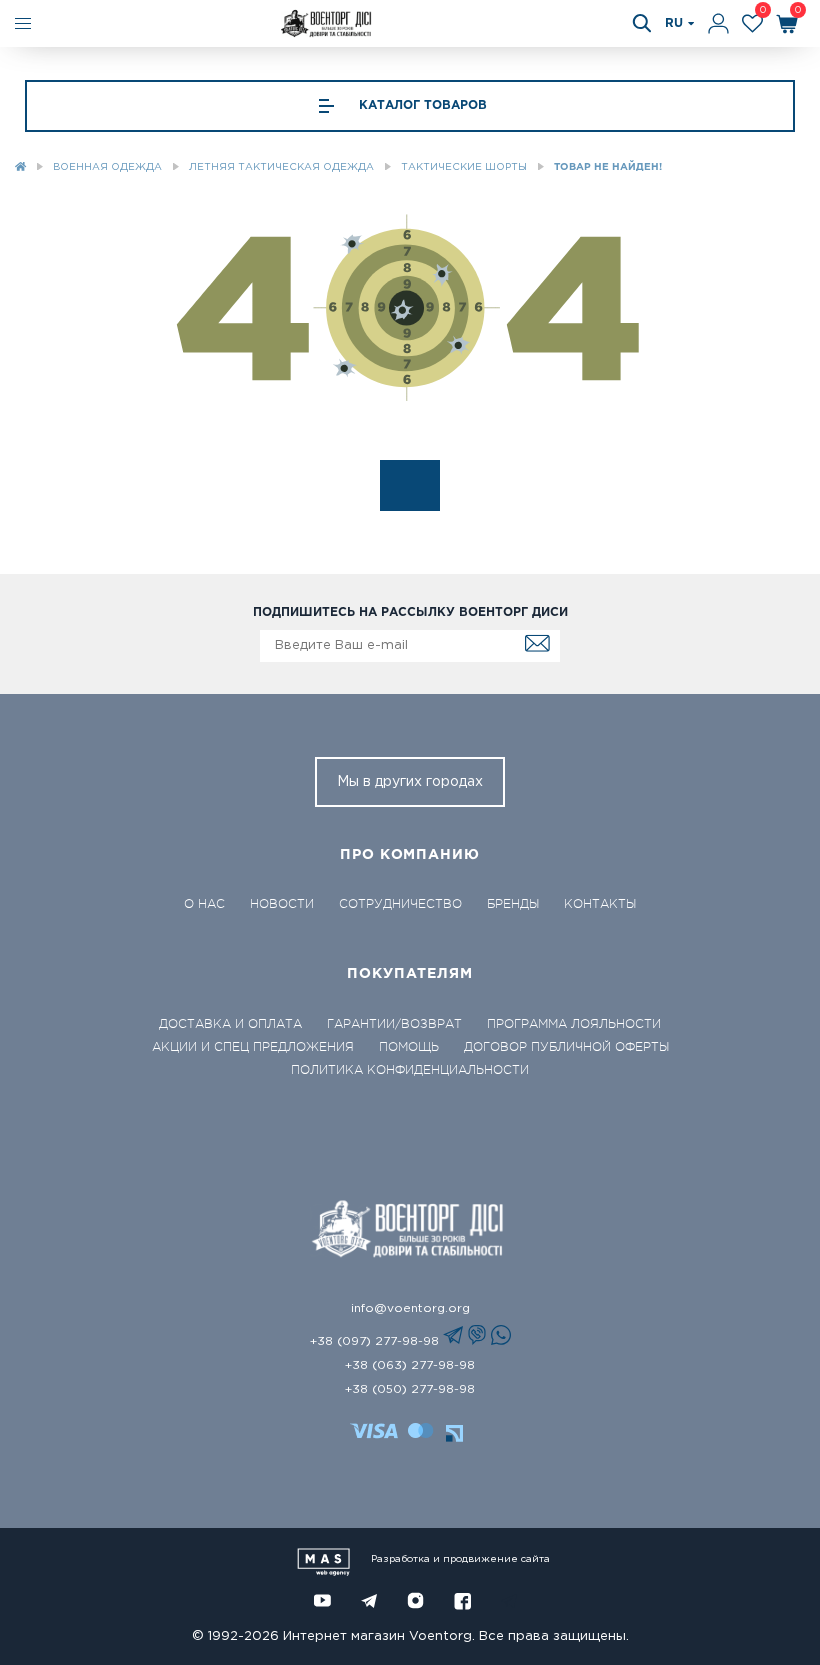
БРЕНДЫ (513, 904)
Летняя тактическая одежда (281, 167)
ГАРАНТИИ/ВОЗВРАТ (394, 1024)
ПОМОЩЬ (409, 1047)
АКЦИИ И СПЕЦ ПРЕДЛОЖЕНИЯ (253, 1047)
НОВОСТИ (282, 904)
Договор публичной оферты (566, 1047)
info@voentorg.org (410, 1308)
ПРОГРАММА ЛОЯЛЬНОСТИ (574, 1024)
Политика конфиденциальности (410, 1070)
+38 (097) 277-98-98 (376, 1341)
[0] (752, 23)
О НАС (204, 904)
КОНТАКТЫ (600, 904)
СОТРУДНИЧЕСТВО (400, 904)
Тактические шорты (464, 167)
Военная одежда (107, 167)
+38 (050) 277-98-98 (410, 1389)
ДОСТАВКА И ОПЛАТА (230, 1024)
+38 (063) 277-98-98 (410, 1365)
